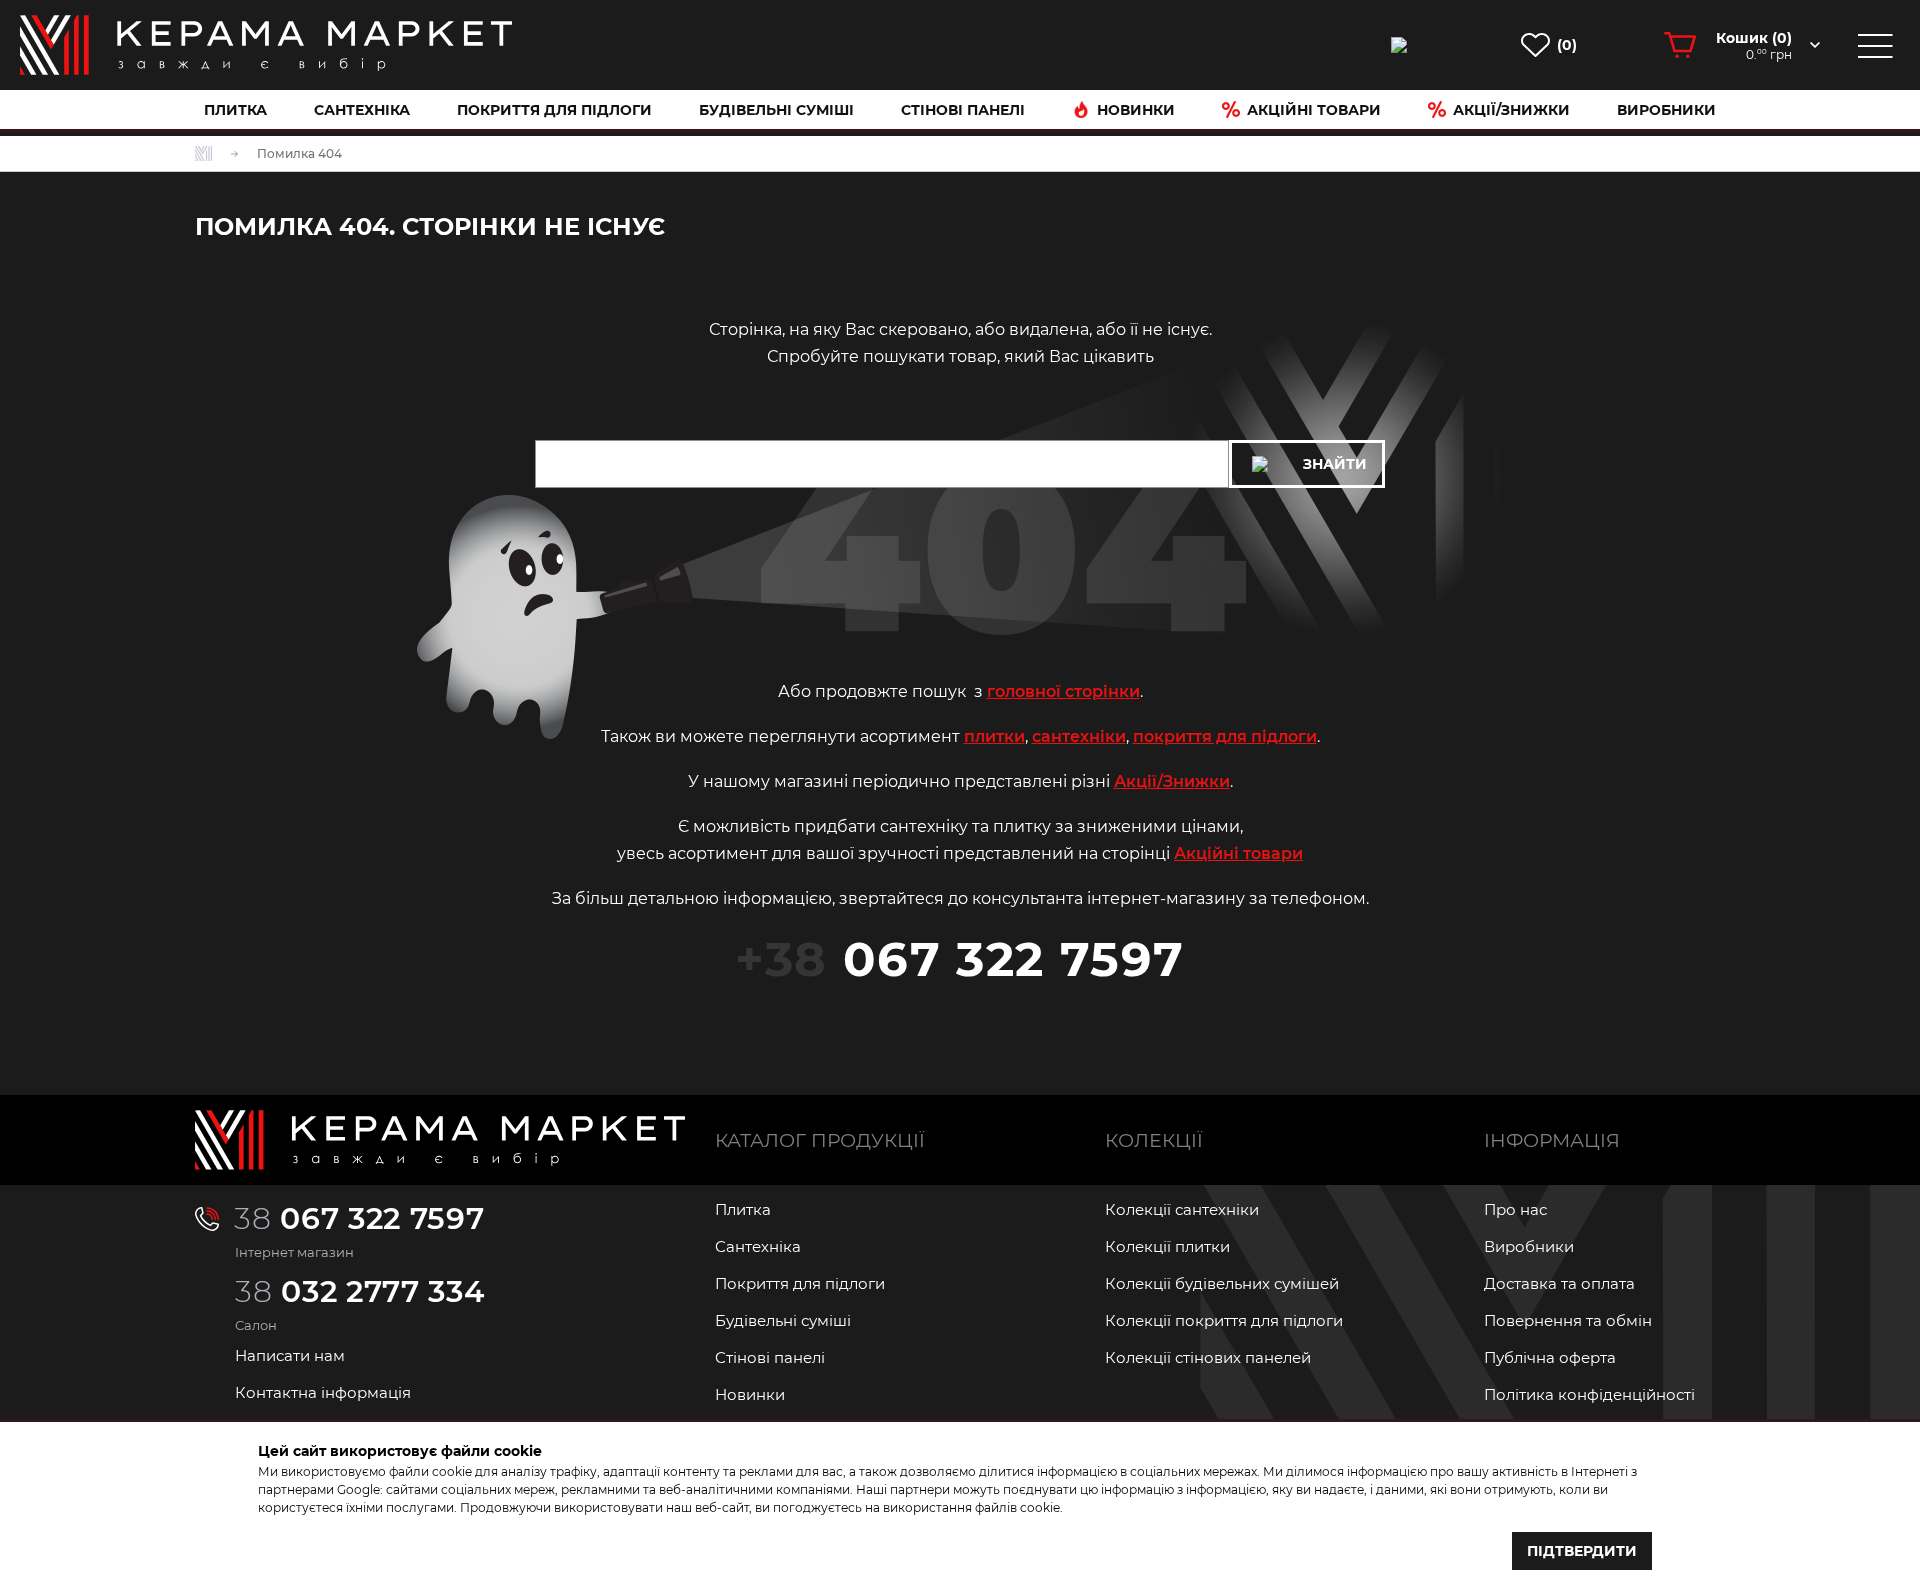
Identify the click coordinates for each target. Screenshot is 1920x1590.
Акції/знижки (1511, 110)
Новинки (1136, 110)
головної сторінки (1063, 691)
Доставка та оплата (1559, 1283)
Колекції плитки (1167, 1246)
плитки (994, 736)
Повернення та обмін (1568, 1320)
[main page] (266, 45)
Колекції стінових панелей (1208, 1357)
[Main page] (440, 1140)
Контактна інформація (323, 1392)
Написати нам (290, 1355)
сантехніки (1079, 736)
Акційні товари (1314, 110)
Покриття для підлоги (554, 110)
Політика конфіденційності (1589, 1394)
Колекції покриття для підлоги (1224, 1320)
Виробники (1666, 110)
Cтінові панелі (963, 110)
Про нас (1515, 1209)
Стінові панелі (770, 1357)
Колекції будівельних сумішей (1222, 1283)
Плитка (235, 110)
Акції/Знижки (1172, 781)
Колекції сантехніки (1182, 1209)
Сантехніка (362, 110)
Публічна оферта (1550, 1357)
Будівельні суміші (776, 110)
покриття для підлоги (1225, 736)
